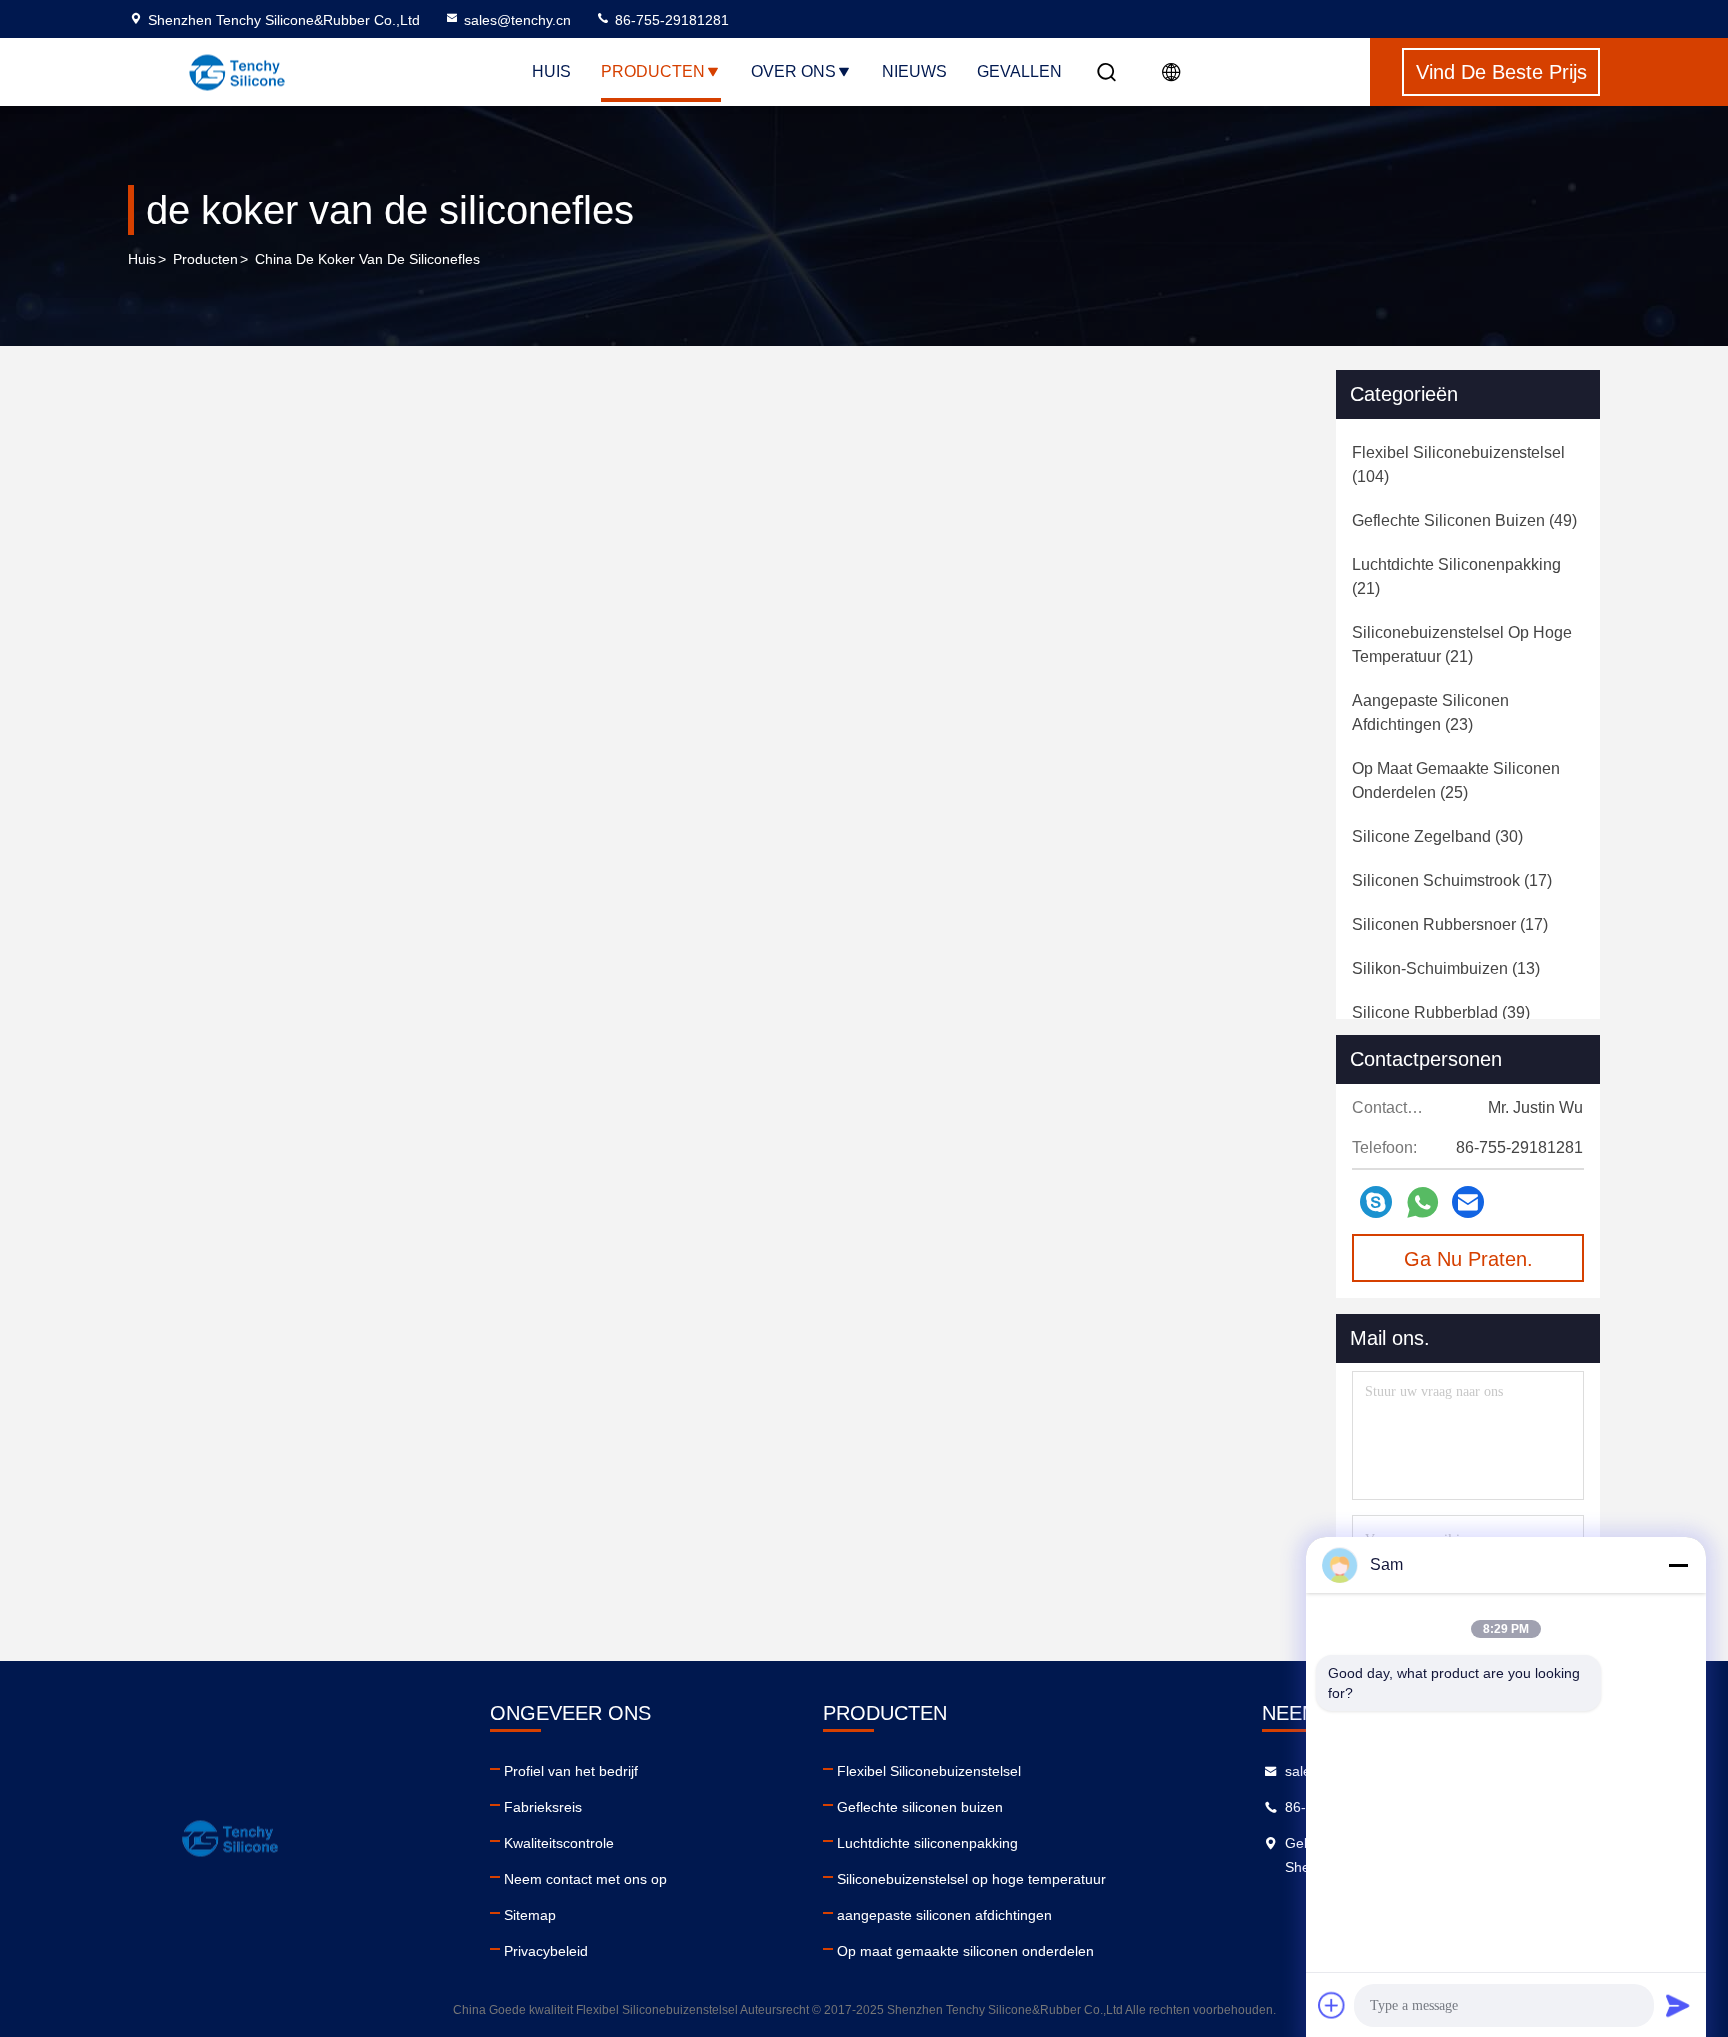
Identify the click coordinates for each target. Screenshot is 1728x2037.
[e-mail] (1468, 1202)
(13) (1446, 968)
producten (205, 259)
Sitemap (530, 1915)
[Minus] (1678, 1565)
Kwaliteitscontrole (559, 1843)
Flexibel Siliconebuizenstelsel (929, 1771)
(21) (1456, 576)
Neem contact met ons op (585, 1879)
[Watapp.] (1422, 1202)
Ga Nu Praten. (1468, 1259)
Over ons (793, 71)
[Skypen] (1376, 1202)
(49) (1464, 520)
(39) (1441, 1012)
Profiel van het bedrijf (571, 1771)
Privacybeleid (546, 1951)
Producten (653, 71)
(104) (1458, 464)
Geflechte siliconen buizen (920, 1807)
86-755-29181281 (670, 20)
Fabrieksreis (543, 1807)
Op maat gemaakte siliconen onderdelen (965, 1951)
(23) (1430, 712)
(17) (1452, 880)
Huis (551, 71)
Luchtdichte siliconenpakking (927, 1843)
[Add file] (1332, 2005)
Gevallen (1019, 71)
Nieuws (914, 71)
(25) (1456, 780)
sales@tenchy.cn (517, 20)
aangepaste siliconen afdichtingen (944, 1915)
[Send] (1678, 2005)
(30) (1437, 836)
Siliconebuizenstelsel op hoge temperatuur (971, 1879)
